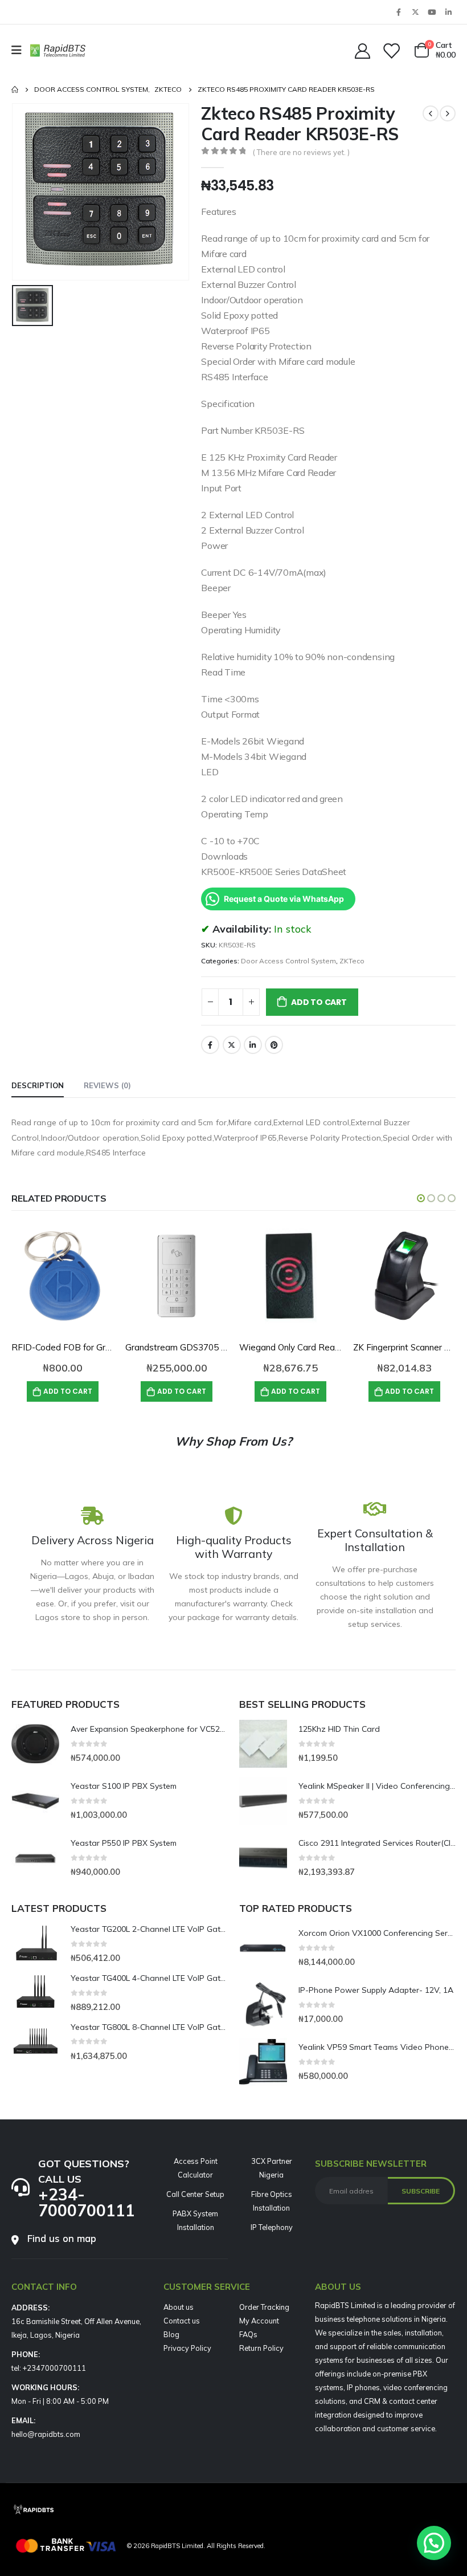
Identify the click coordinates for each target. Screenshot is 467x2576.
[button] (421, 1198)
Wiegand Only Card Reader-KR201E (312, 1347)
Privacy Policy (187, 2348)
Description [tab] (38, 1085)
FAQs (248, 2334)
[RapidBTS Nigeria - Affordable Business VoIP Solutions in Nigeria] (58, 50)
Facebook (210, 1045)
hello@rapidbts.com (46, 2434)
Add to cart (319, 1002)
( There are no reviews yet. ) (301, 152)
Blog (171, 2334)
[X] (415, 12)
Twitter (232, 1045)
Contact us (182, 2321)
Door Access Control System (288, 961)
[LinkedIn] (448, 12)
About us (179, 2307)
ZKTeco (352, 961)
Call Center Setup (195, 2194)
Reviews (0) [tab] (107, 1085)
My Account (259, 2321)
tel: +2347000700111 (49, 2368)
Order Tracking (264, 2307)
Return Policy (261, 2348)
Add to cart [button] (68, 1391)
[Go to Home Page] (15, 89)
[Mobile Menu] (20, 50)
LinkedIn (253, 1045)
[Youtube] (432, 12)
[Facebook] (399, 12)
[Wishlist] (391, 50)
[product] (63, 1276)
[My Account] (362, 50)
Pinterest (274, 1045)
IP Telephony (272, 2227)
